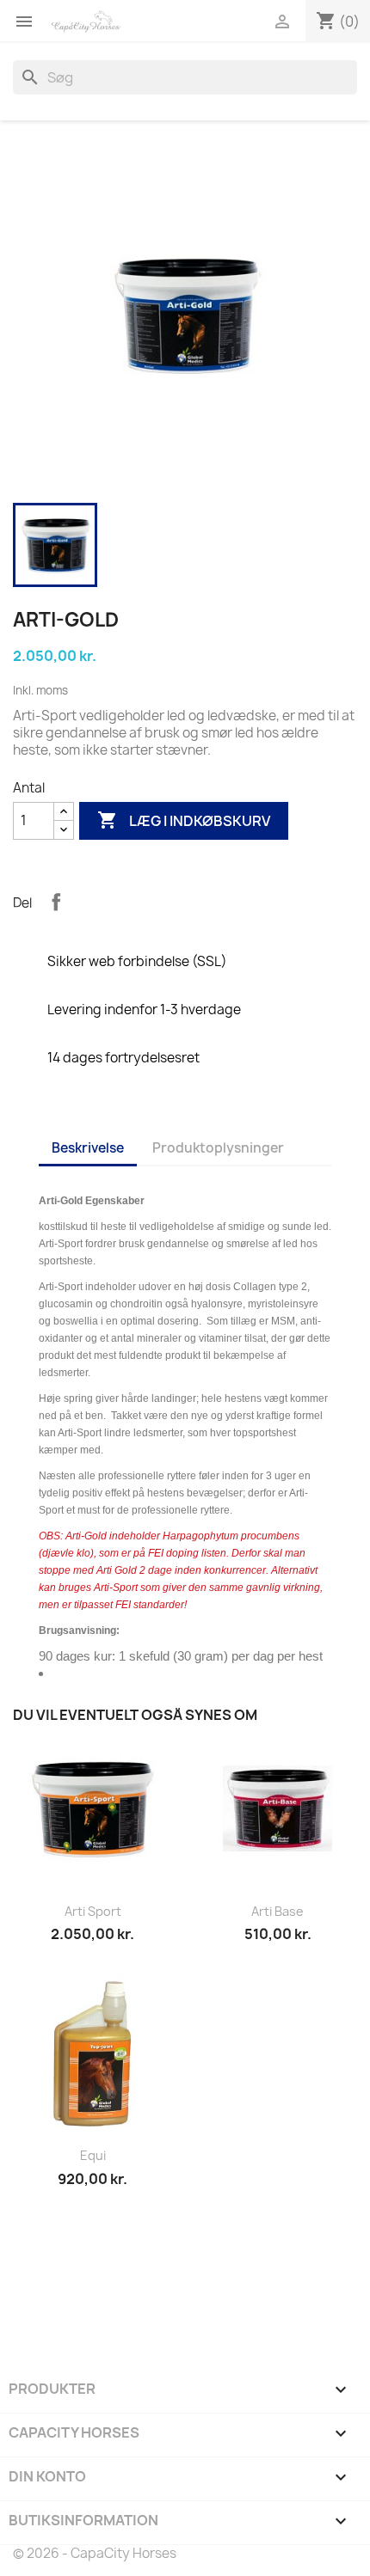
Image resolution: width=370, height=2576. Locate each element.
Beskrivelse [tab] (88, 1148)
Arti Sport (93, 1911)
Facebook (28, 2290)
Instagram (123, 2290)
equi (93, 2155)
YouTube (76, 2290)
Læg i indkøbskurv (184, 820)
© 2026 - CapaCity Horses (95, 2553)
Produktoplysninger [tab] (218, 1148)
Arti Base (277, 1911)
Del (56, 902)
